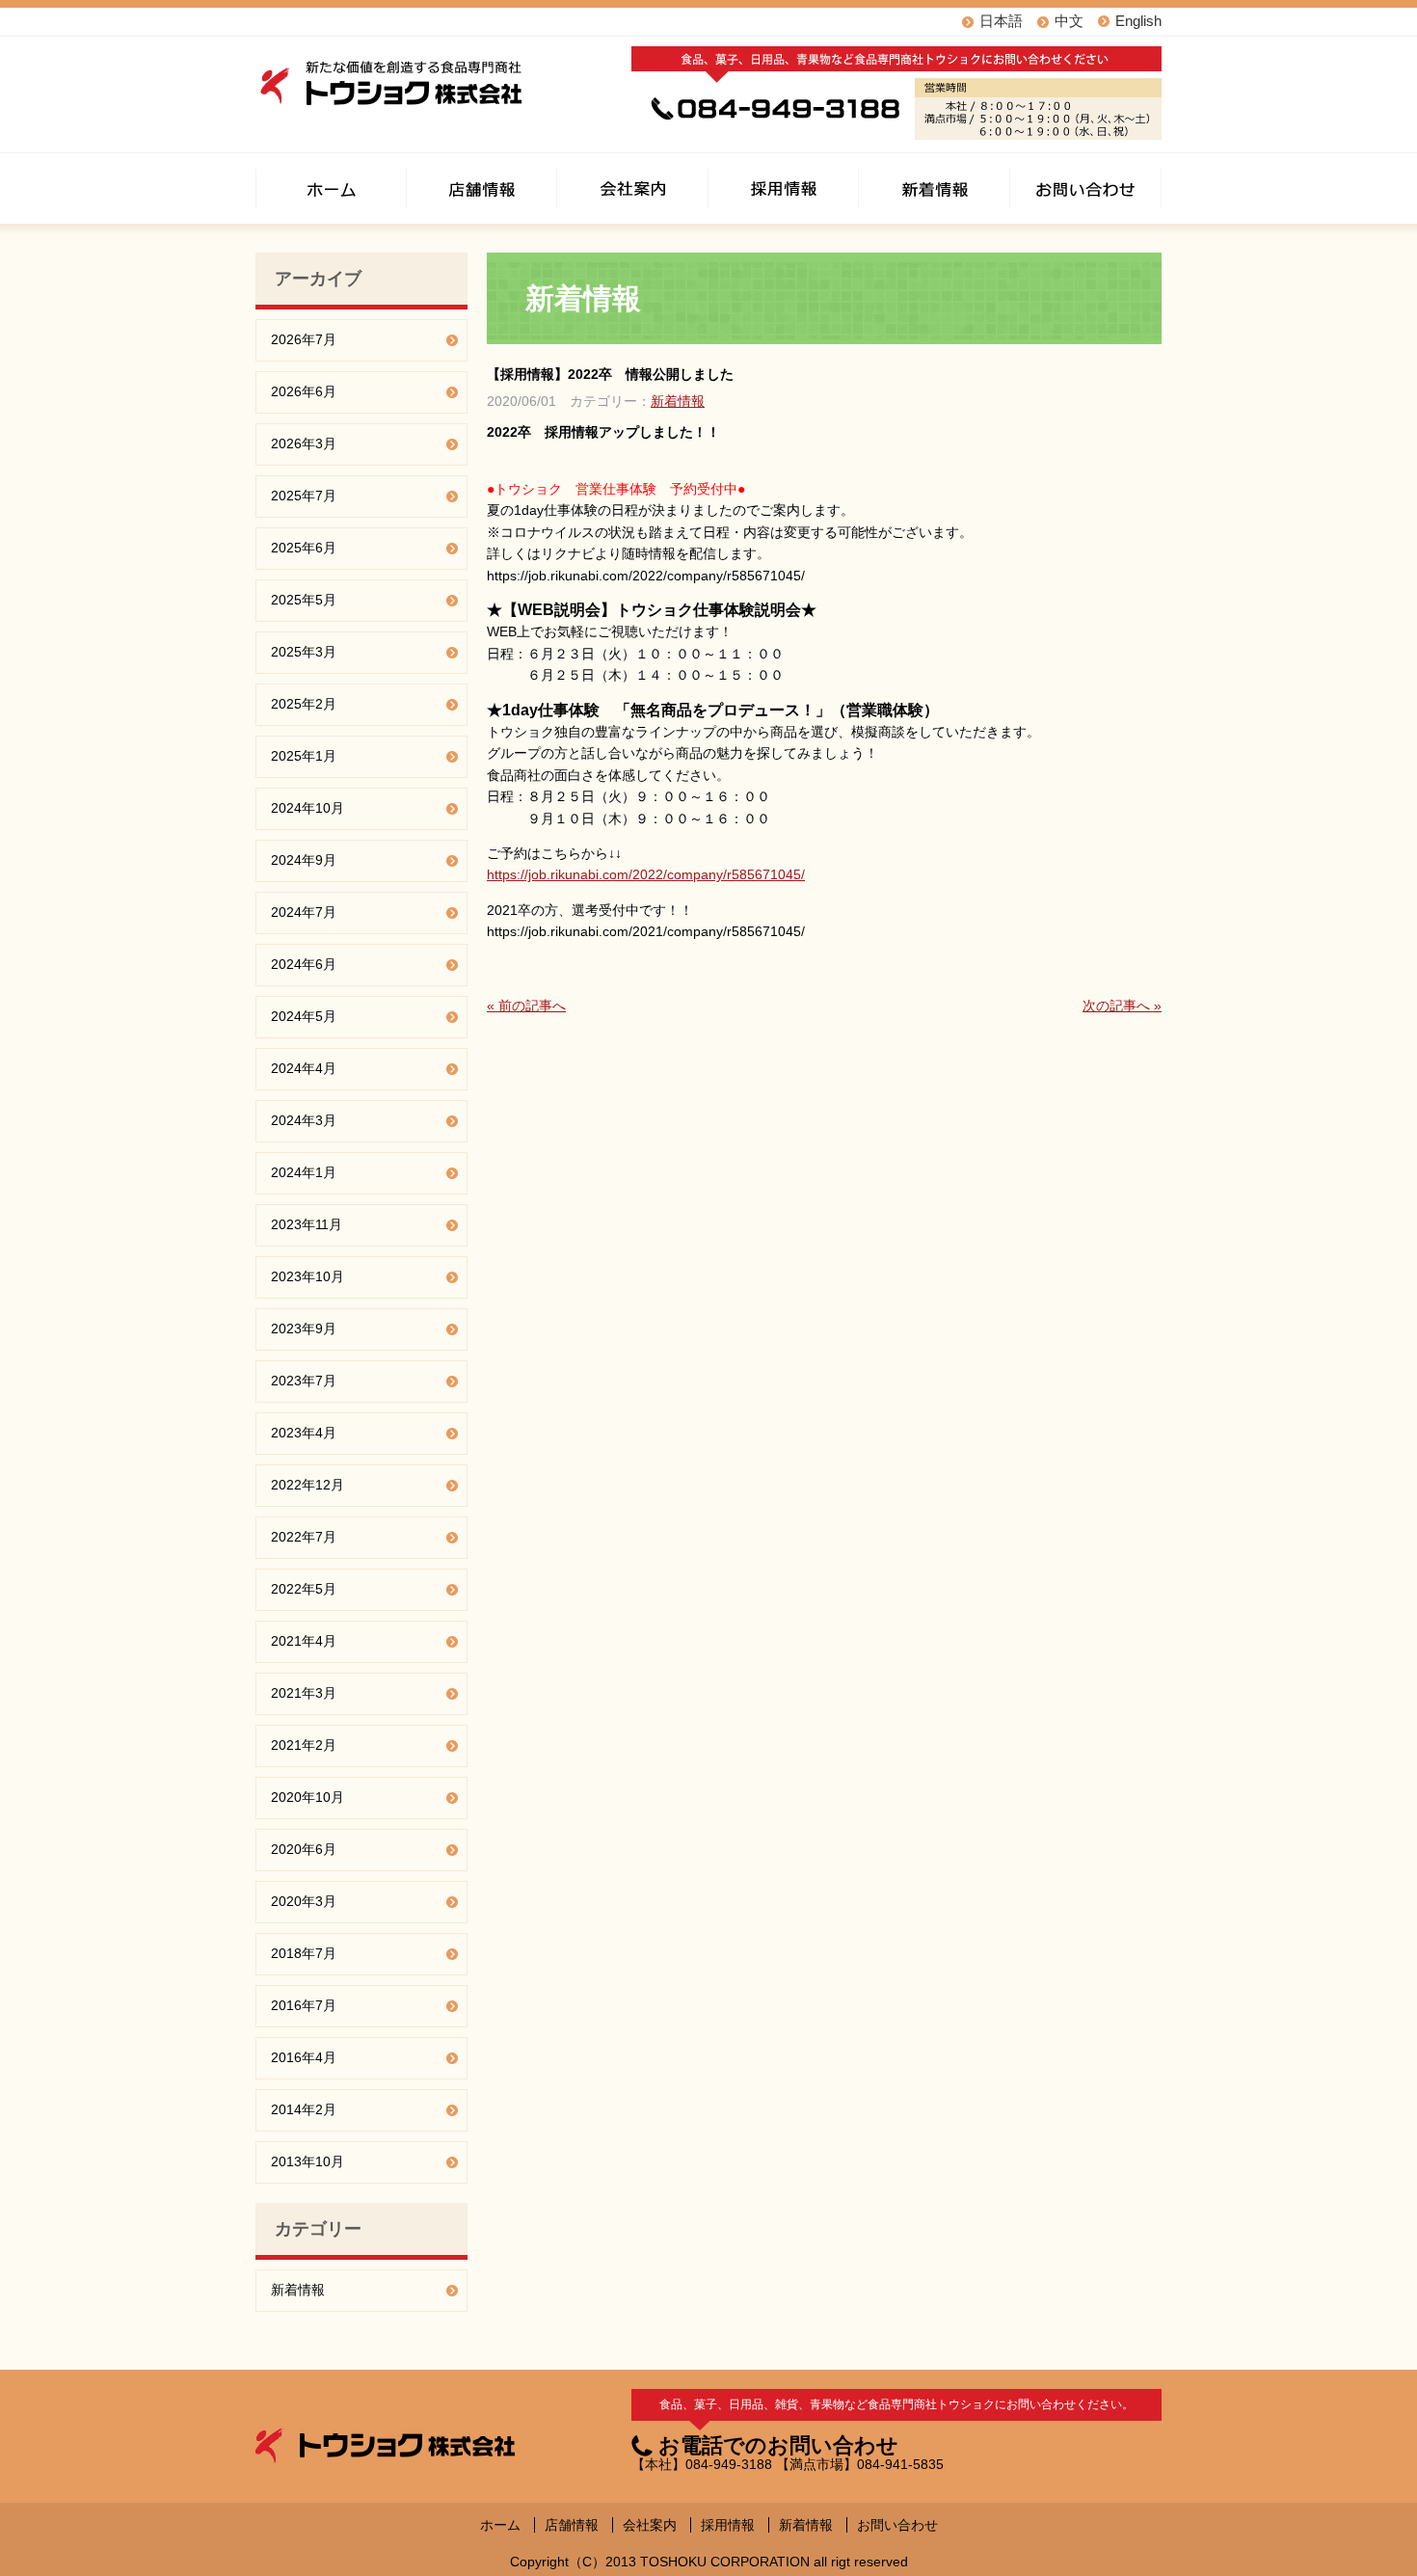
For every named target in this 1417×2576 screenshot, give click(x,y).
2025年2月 (304, 704)
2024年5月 (304, 1016)
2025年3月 (304, 652)
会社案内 (650, 2525)
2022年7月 (304, 1537)
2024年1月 (304, 1172)
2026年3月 (304, 443)
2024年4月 (304, 1068)
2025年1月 (304, 756)
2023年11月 (307, 1224)
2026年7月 (304, 339)
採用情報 (728, 2525)
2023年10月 (307, 1276)
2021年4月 (304, 1641)
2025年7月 (304, 496)
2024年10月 (307, 808)
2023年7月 (304, 1381)
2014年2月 (304, 2109)
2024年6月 (304, 964)
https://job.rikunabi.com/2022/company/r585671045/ (646, 874)
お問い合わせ (897, 2525)
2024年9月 (304, 860)
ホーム (500, 2525)
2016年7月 (304, 2005)
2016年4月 (304, 2057)
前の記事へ (526, 1006)
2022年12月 (307, 1485)
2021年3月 (304, 1693)
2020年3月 (304, 1901)
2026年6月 (304, 391)
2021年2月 (304, 1745)
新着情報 (678, 401)
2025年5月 (304, 600)
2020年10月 (307, 1797)
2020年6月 (304, 1849)
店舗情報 (572, 2525)
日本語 (1001, 21)
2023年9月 (304, 1328)
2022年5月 (304, 1589)
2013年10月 (307, 2161)
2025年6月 (304, 548)
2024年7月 (304, 912)
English (1138, 21)
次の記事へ (1122, 1006)
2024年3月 (304, 1120)
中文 (1069, 21)
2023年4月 (304, 1433)
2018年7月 (304, 1953)
